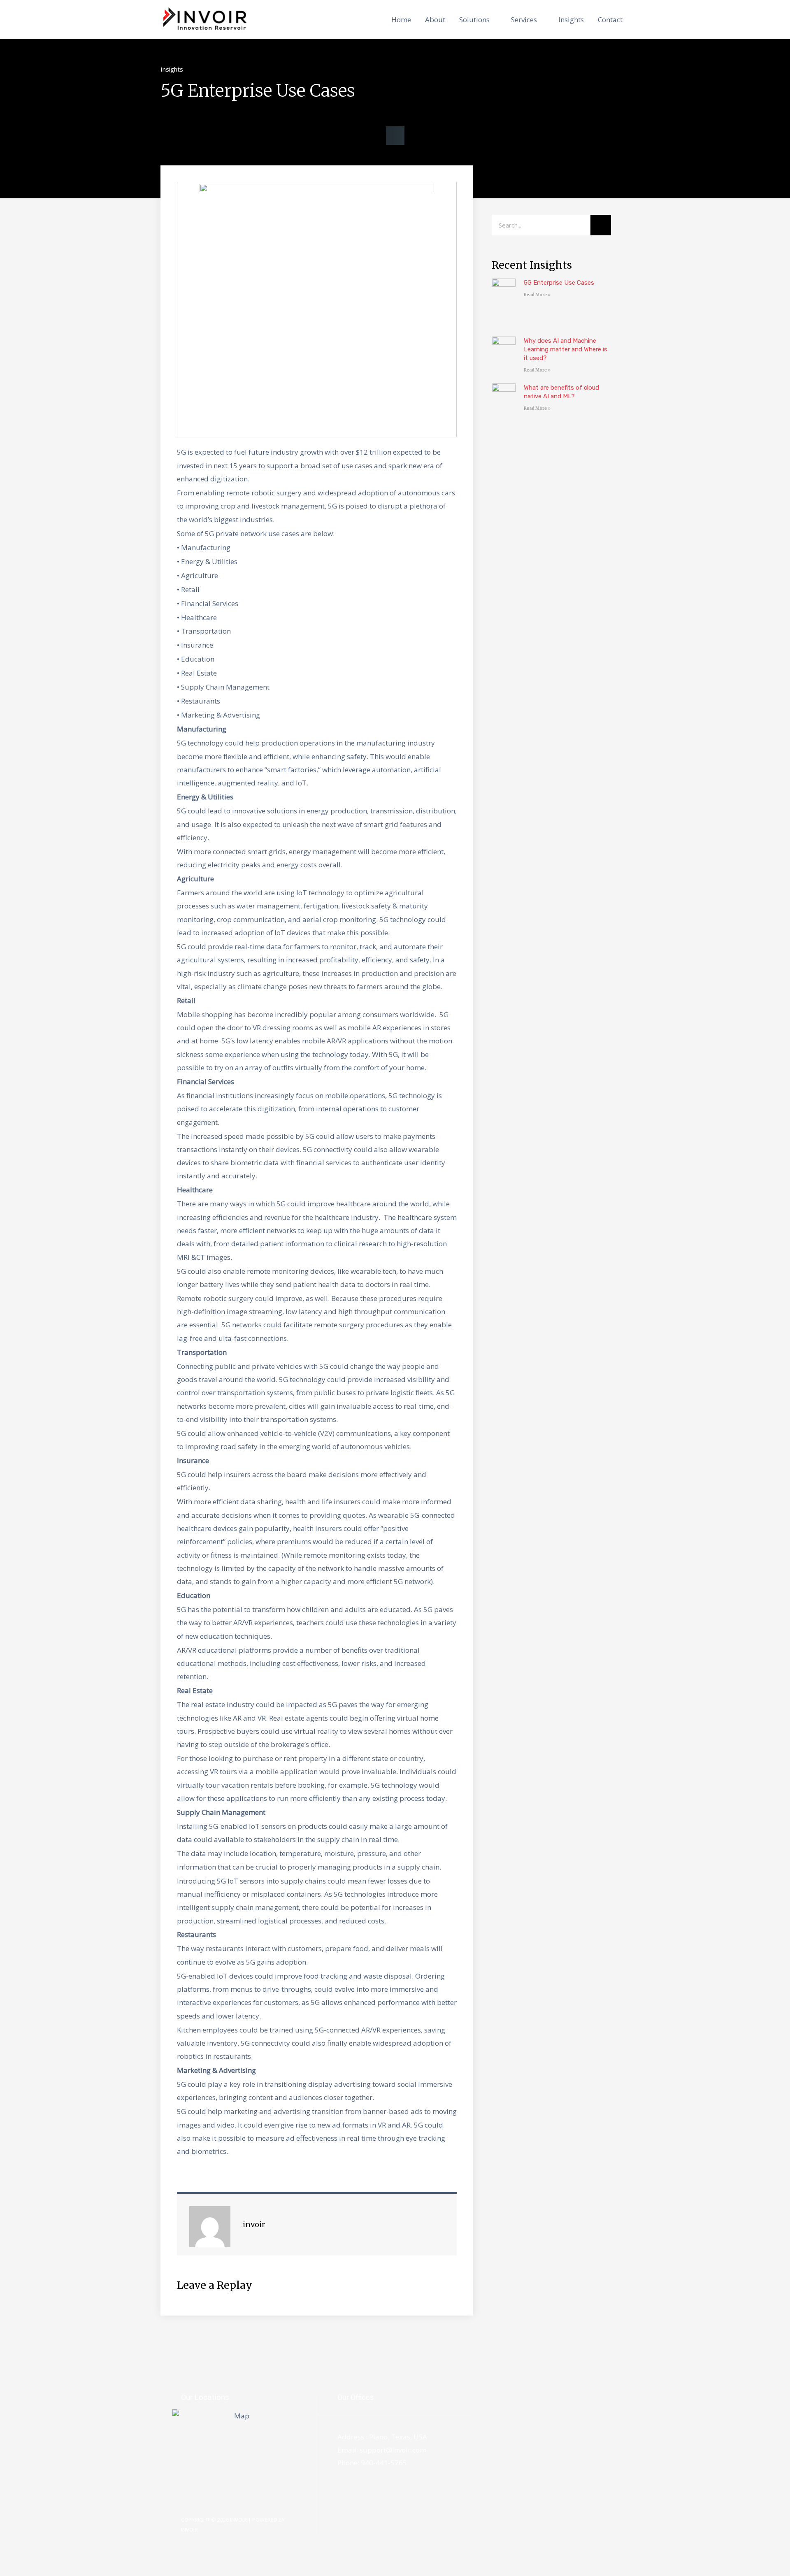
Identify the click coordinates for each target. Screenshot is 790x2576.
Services (524, 20)
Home (401, 20)
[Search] (601, 225)
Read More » (537, 295)
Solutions (474, 20)
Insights (571, 20)
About (435, 20)
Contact (610, 20)
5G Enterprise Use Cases (559, 283)
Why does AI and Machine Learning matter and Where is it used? (566, 349)
